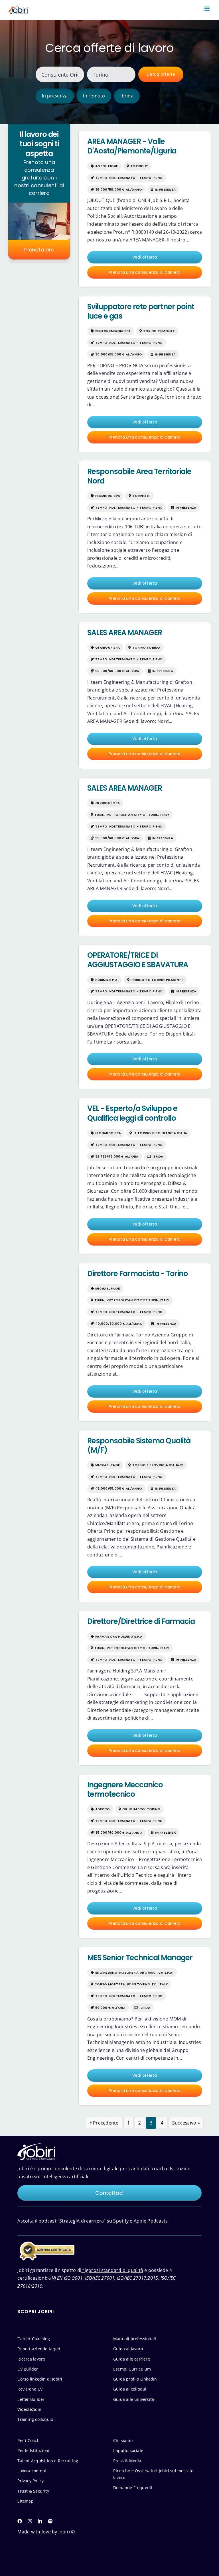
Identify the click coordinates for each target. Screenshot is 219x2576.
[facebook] (20, 2521)
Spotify (121, 2221)
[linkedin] (40, 2521)
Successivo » (186, 2123)
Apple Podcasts (151, 2221)
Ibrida (127, 96)
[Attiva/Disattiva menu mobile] (207, 9)
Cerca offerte (161, 74)
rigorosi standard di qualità (112, 2270)
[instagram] (30, 2521)
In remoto (94, 96)
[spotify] (50, 2521)
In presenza (55, 96)
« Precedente (104, 2123)
